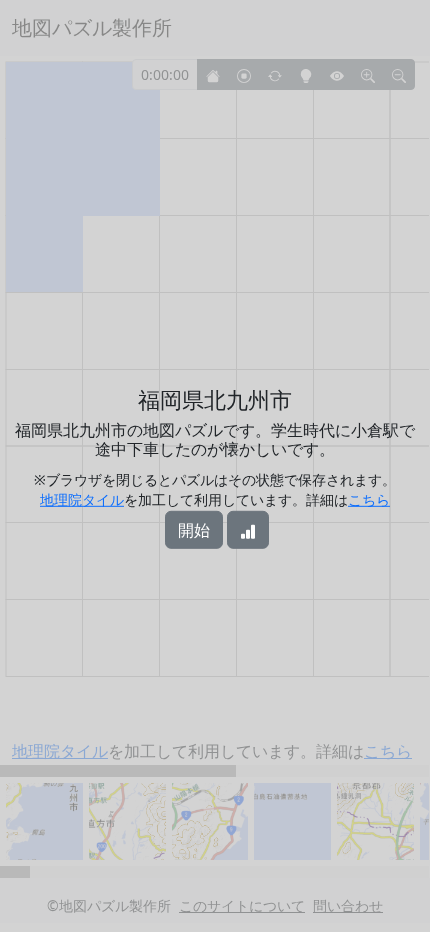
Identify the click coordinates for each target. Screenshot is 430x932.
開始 (194, 530)
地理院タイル (82, 499)
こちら (369, 499)
